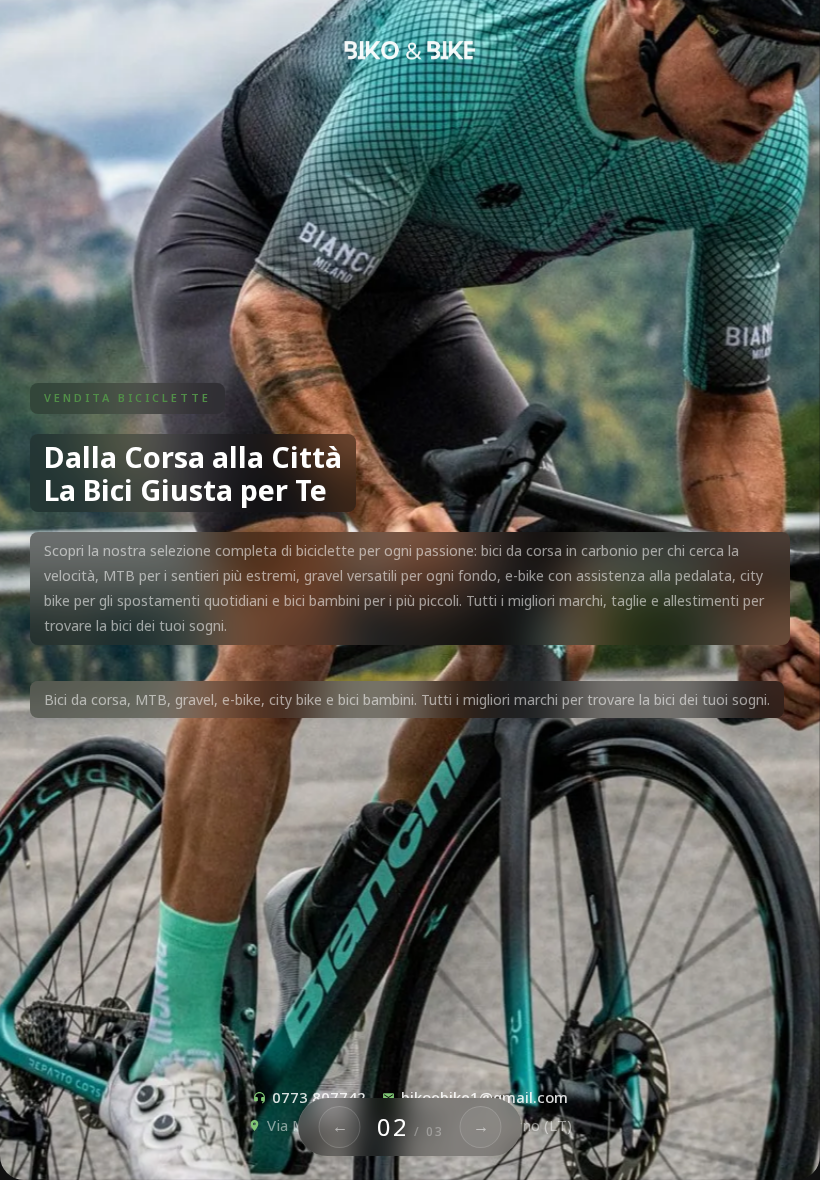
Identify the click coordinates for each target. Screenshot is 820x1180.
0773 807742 (319, 1097)
